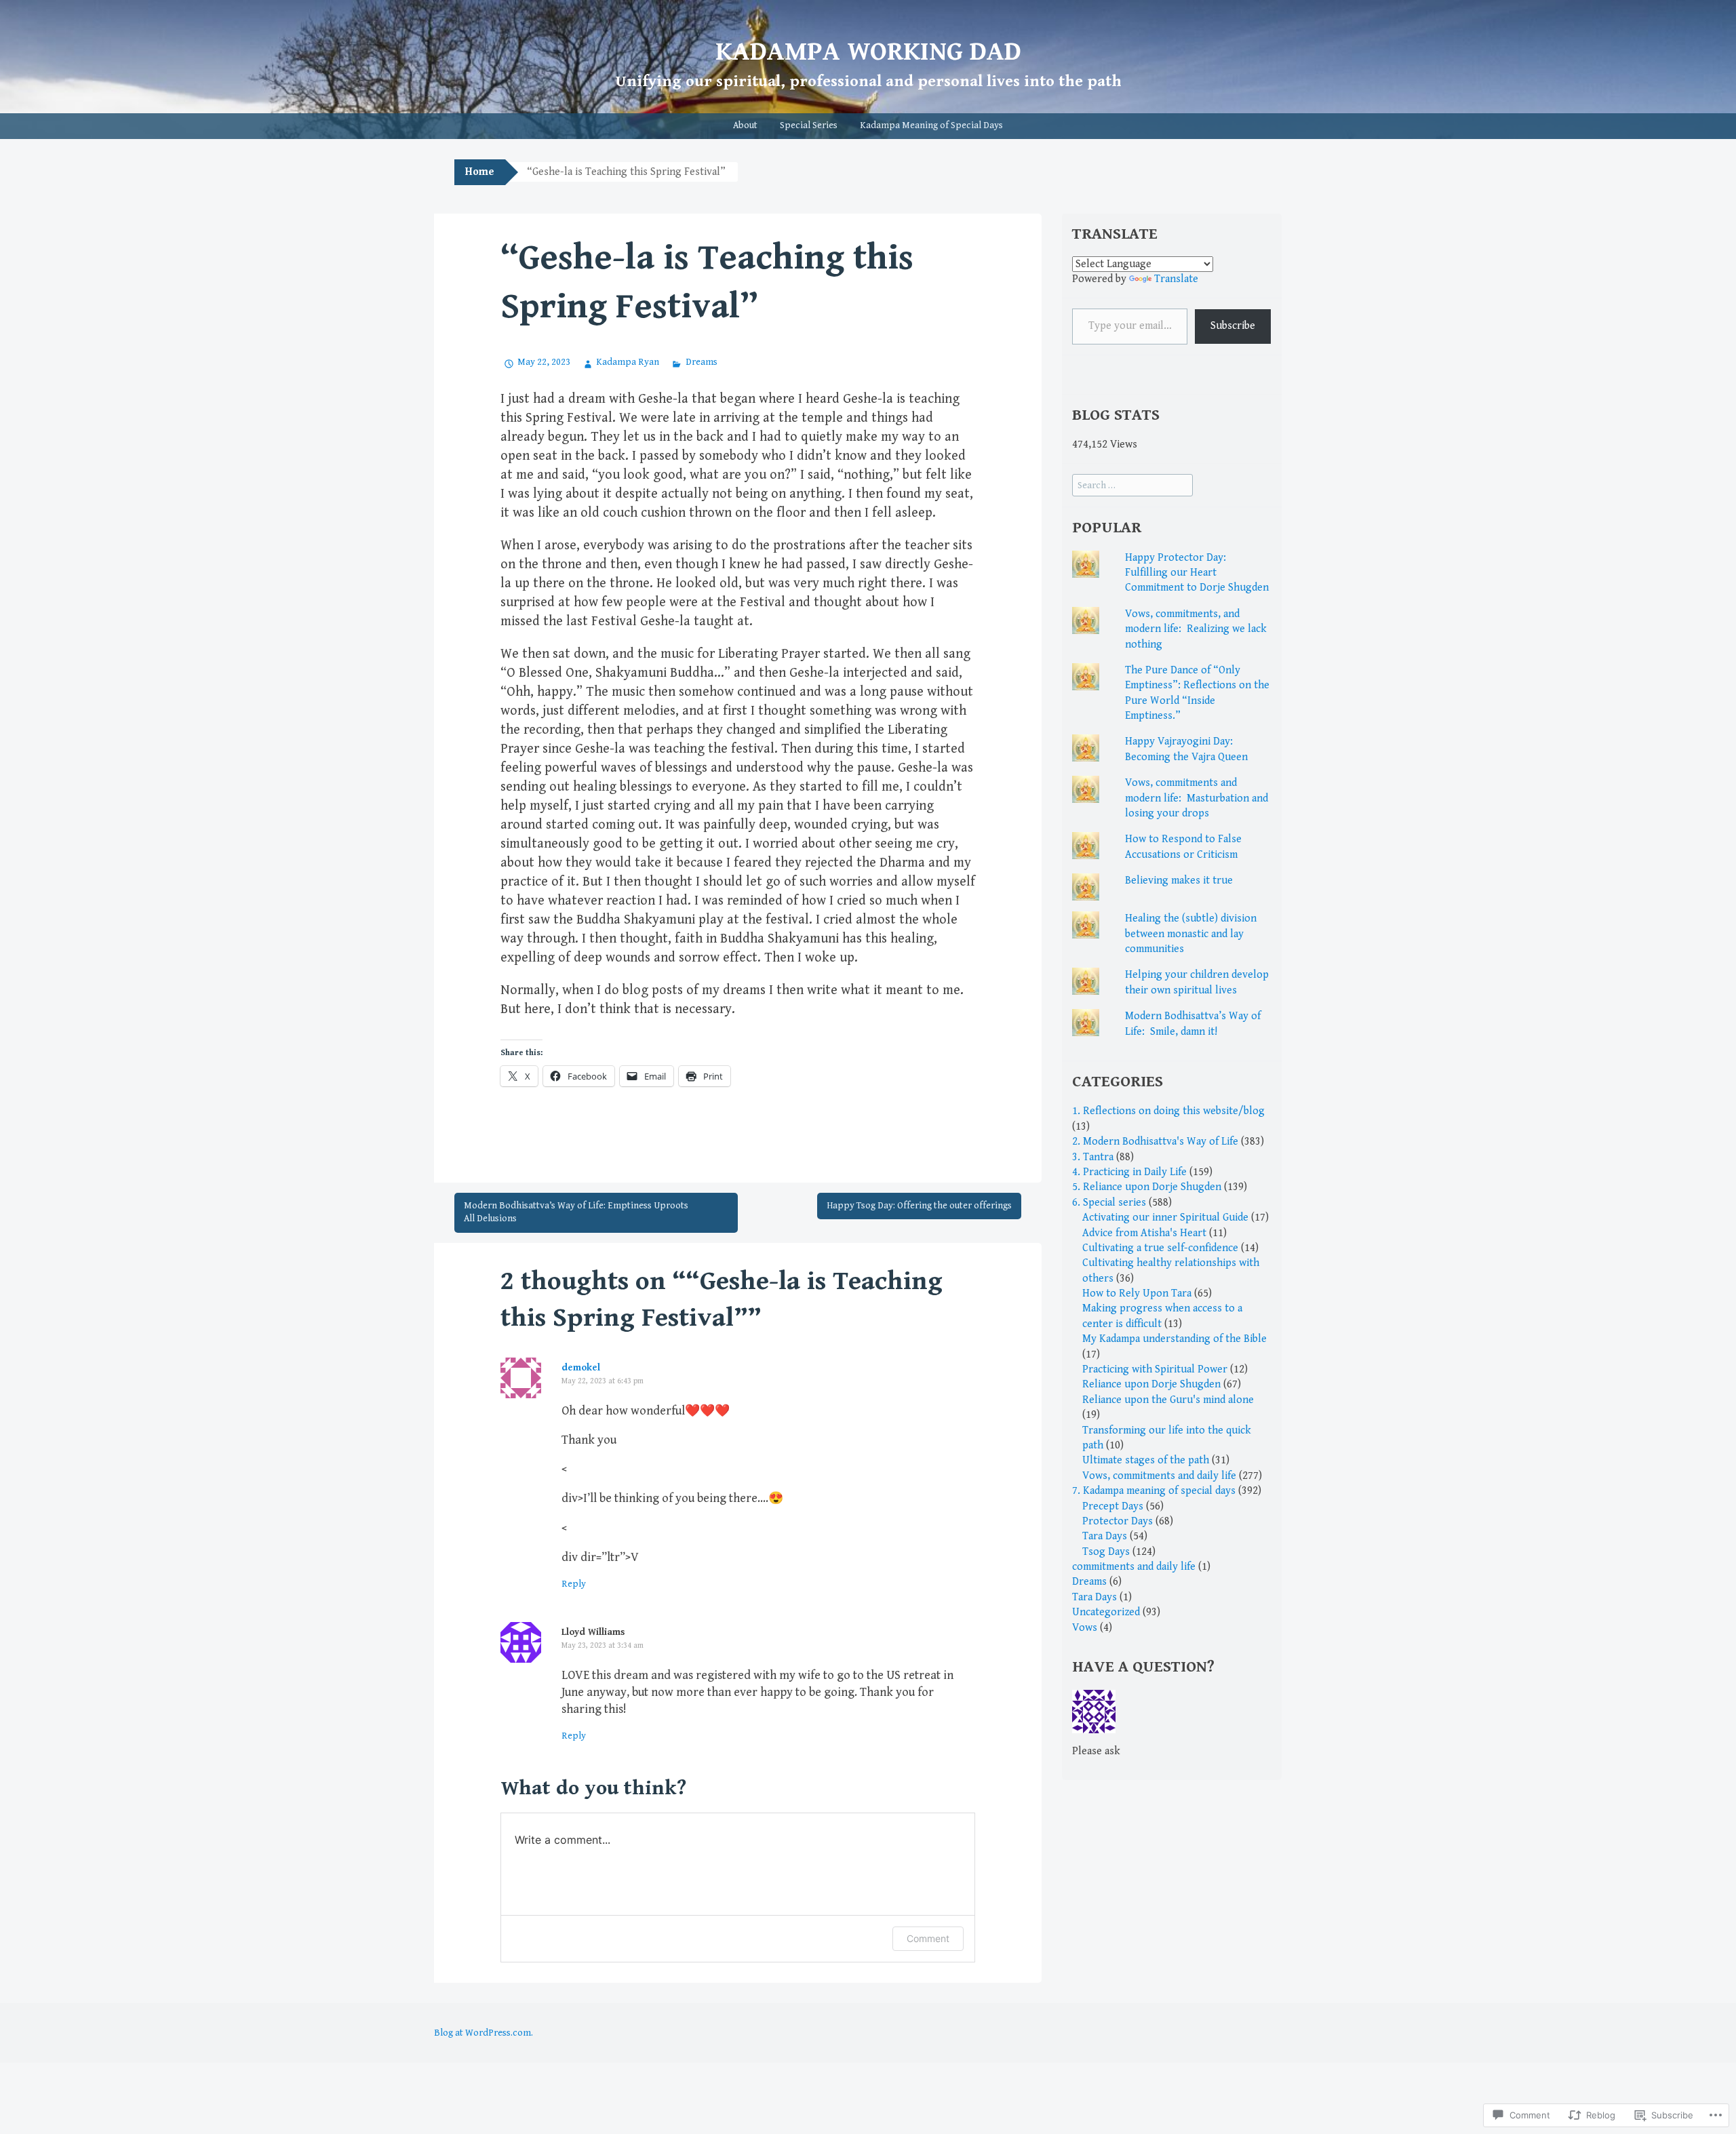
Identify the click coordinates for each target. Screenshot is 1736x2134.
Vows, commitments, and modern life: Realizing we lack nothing (1196, 629)
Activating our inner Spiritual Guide (1165, 1218)
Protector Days (1118, 1521)
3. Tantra (1093, 1157)
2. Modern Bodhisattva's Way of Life (1155, 1142)
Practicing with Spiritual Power (1155, 1369)
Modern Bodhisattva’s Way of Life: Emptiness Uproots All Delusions (576, 1212)
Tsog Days (1106, 1552)
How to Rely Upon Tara (1137, 1293)
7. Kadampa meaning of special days (1154, 1491)
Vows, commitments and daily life (1159, 1476)
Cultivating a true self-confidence (1160, 1248)
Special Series (809, 125)
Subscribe (1233, 326)
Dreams (701, 362)
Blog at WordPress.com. (484, 2033)
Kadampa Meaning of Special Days (931, 125)
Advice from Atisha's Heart (1144, 1233)
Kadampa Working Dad (868, 52)
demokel (581, 1368)
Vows (1085, 1628)
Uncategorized (1106, 1612)
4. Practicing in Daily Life (1129, 1172)
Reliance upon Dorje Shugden (1151, 1384)
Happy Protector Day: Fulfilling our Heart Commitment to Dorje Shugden (1197, 573)
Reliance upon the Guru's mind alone (1168, 1400)
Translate (1176, 279)
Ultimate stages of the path (1146, 1460)
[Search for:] (1132, 485)
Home (480, 172)
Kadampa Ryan (628, 362)
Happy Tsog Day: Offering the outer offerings (919, 1206)
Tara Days (1105, 1536)
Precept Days (1113, 1506)
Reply (574, 1584)
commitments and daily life (1134, 1567)
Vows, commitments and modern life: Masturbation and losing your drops (1197, 798)
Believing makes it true (1179, 881)
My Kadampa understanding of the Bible (1175, 1339)
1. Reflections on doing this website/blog (1168, 1111)
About (745, 125)
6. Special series (1109, 1203)
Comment (928, 1938)
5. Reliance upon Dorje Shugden (1147, 1187)
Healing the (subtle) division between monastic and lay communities (1191, 934)
